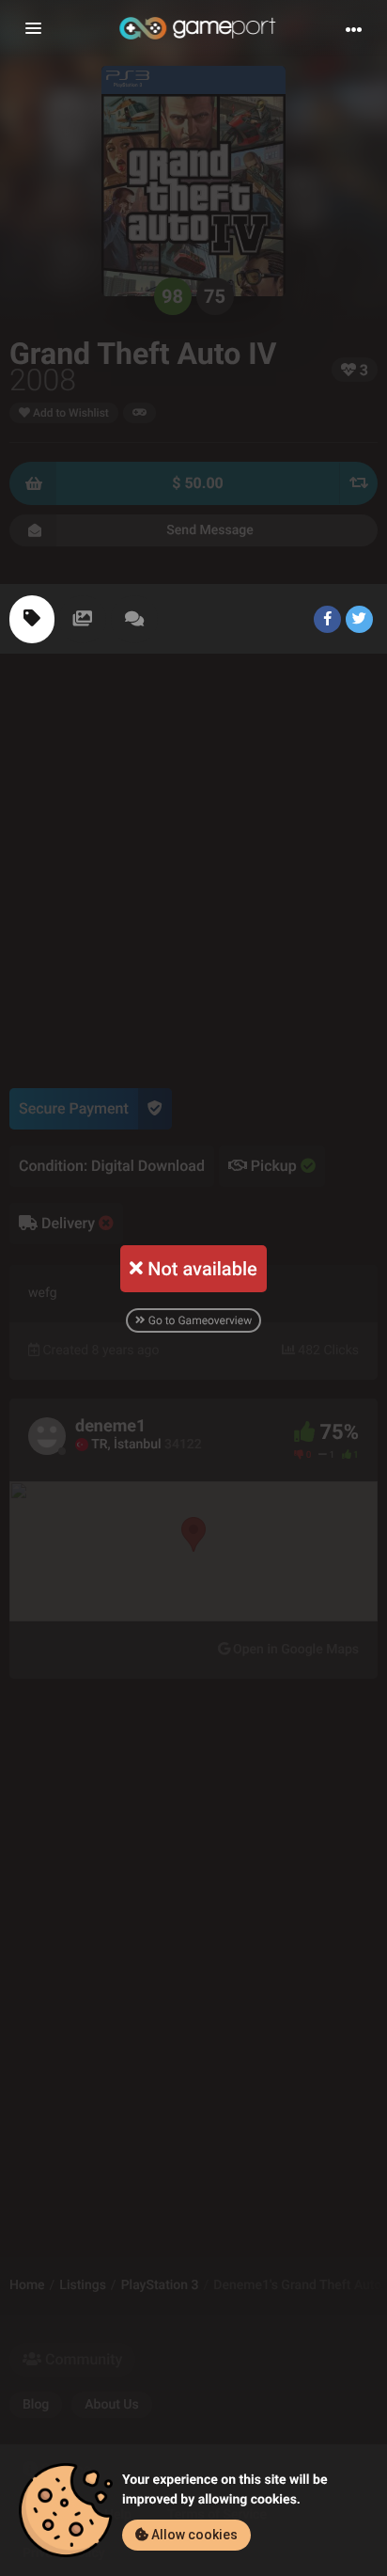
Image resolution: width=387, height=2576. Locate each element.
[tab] (32, 619)
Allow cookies (193, 2535)
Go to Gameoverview (199, 1320)
